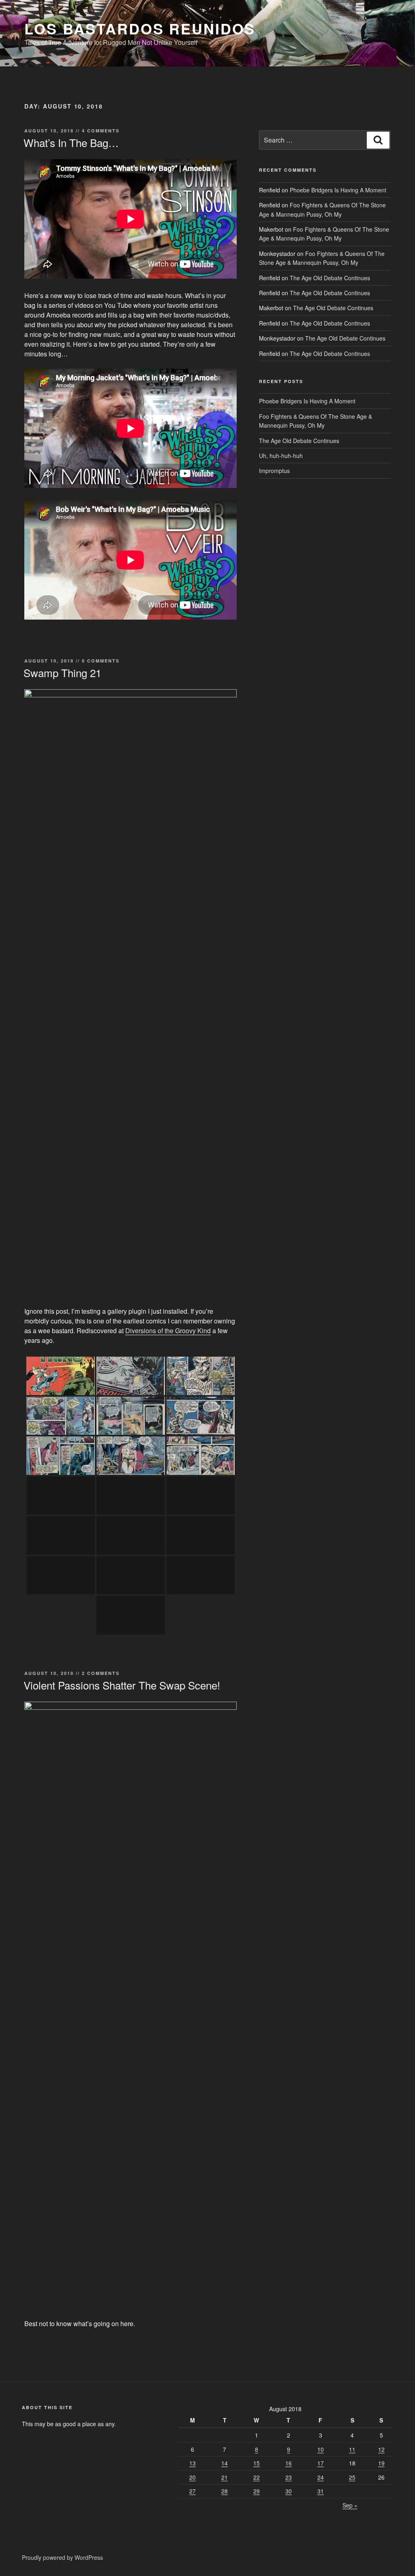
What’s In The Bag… (71, 142)
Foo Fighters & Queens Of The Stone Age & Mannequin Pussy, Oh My (324, 234)
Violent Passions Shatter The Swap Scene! (122, 1685)
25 (352, 2477)
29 (257, 2491)
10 (321, 2449)
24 (321, 2477)
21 (225, 2477)
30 (289, 2491)
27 (193, 2491)
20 (193, 2477)
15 (257, 2463)
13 (193, 2463)
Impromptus (274, 471)
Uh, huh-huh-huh (281, 456)
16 (289, 2463)
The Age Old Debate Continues (330, 278)
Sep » (350, 2505)
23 (289, 2477)
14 (225, 2463)
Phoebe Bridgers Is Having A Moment (338, 190)
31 (321, 2491)
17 (321, 2463)
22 (257, 2477)
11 (352, 2449)
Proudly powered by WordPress (62, 2557)
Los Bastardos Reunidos (140, 28)
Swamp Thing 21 (62, 672)
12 (381, 2449)
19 (381, 2463)
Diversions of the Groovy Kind (168, 1331)
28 (225, 2491)
